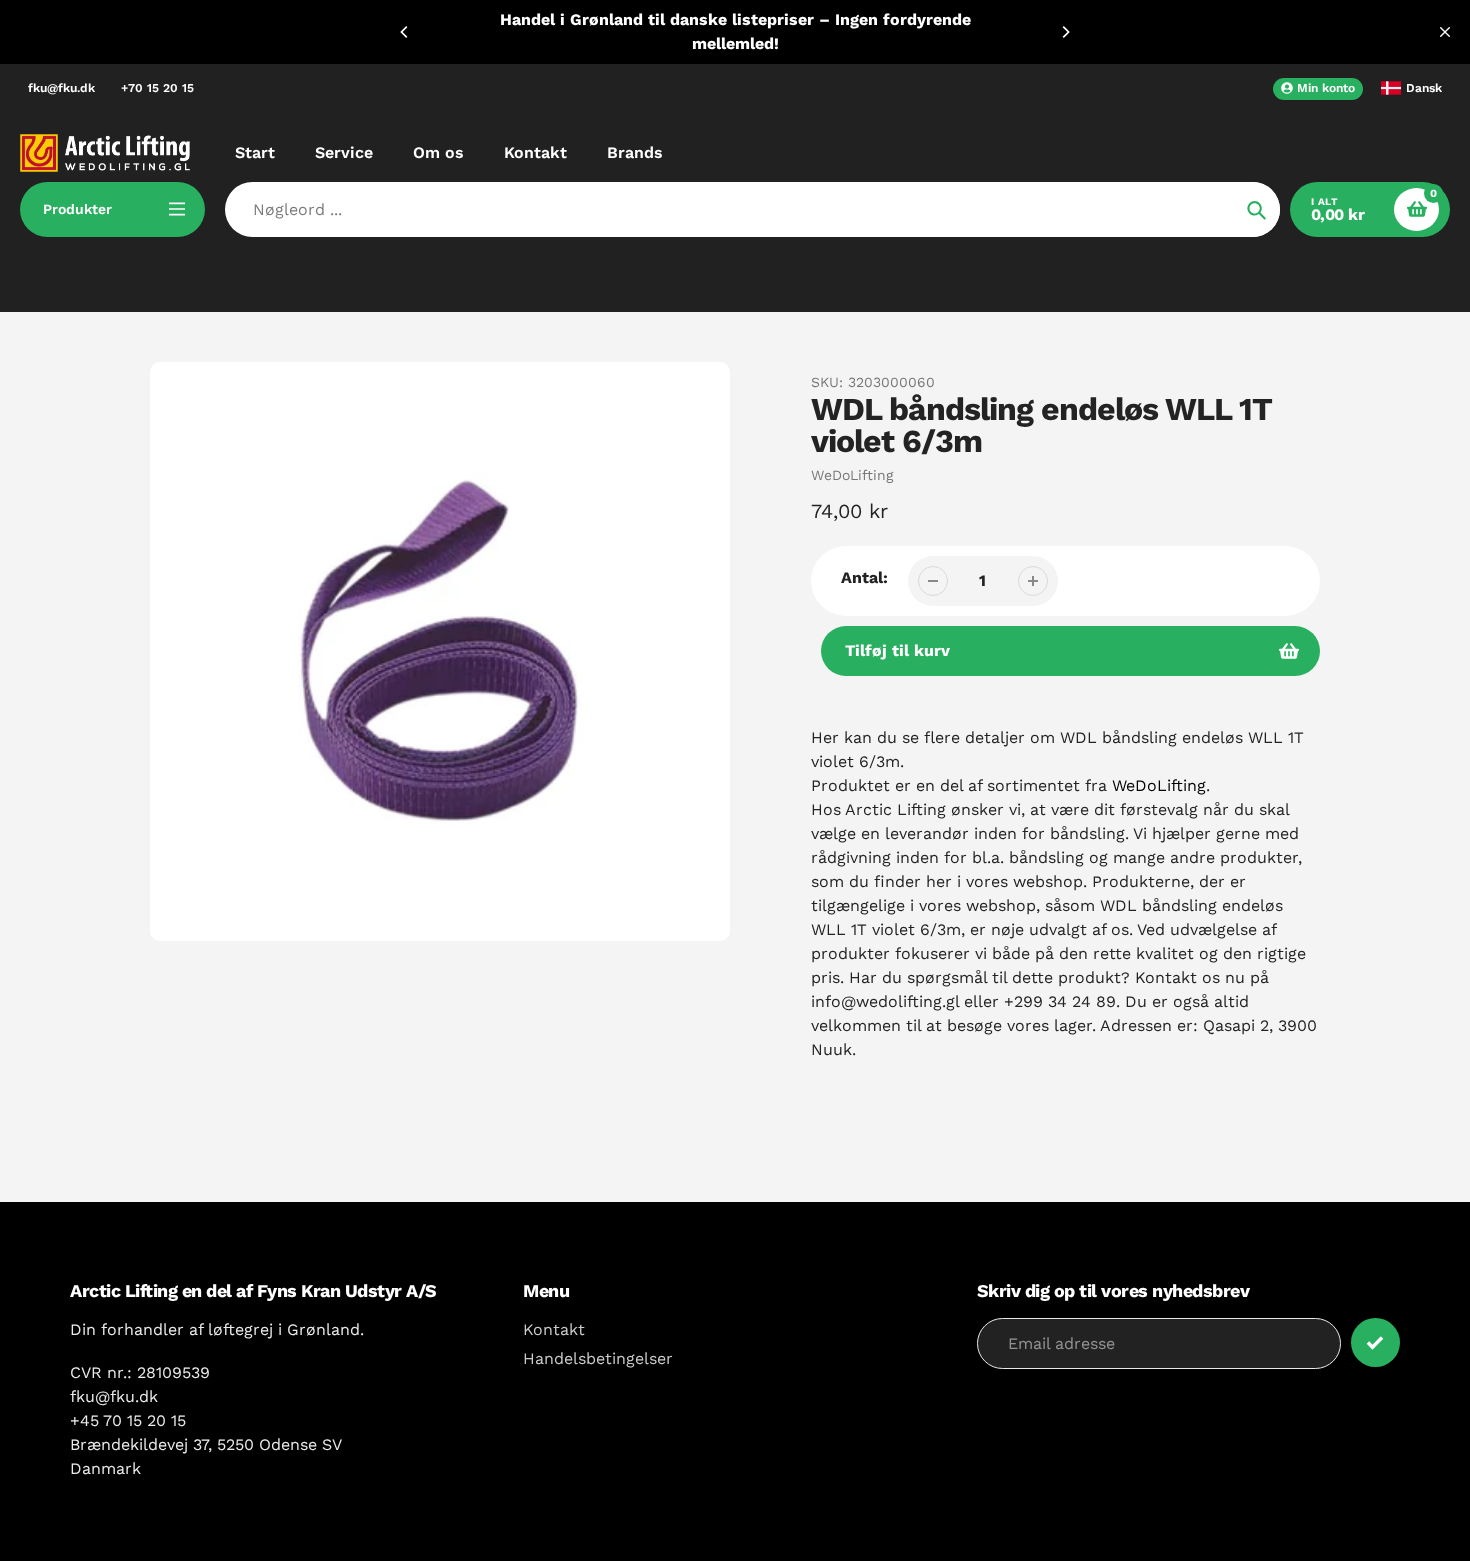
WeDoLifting (852, 475)
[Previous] (405, 32)
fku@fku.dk (61, 88)
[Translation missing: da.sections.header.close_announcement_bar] (1445, 32)
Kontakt (554, 1329)
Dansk (1424, 88)
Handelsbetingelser (598, 1358)
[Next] (1065, 32)
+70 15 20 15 (157, 88)
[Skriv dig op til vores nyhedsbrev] (1375, 1342)
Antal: (864, 577)
